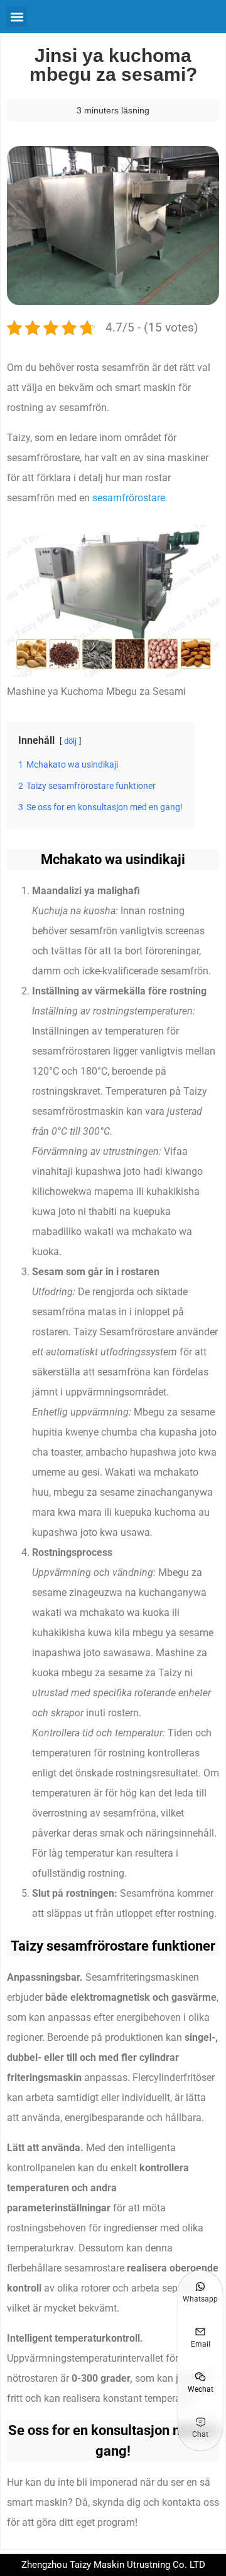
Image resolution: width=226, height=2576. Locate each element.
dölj (70, 741)
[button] (17, 17)
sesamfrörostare (129, 498)
